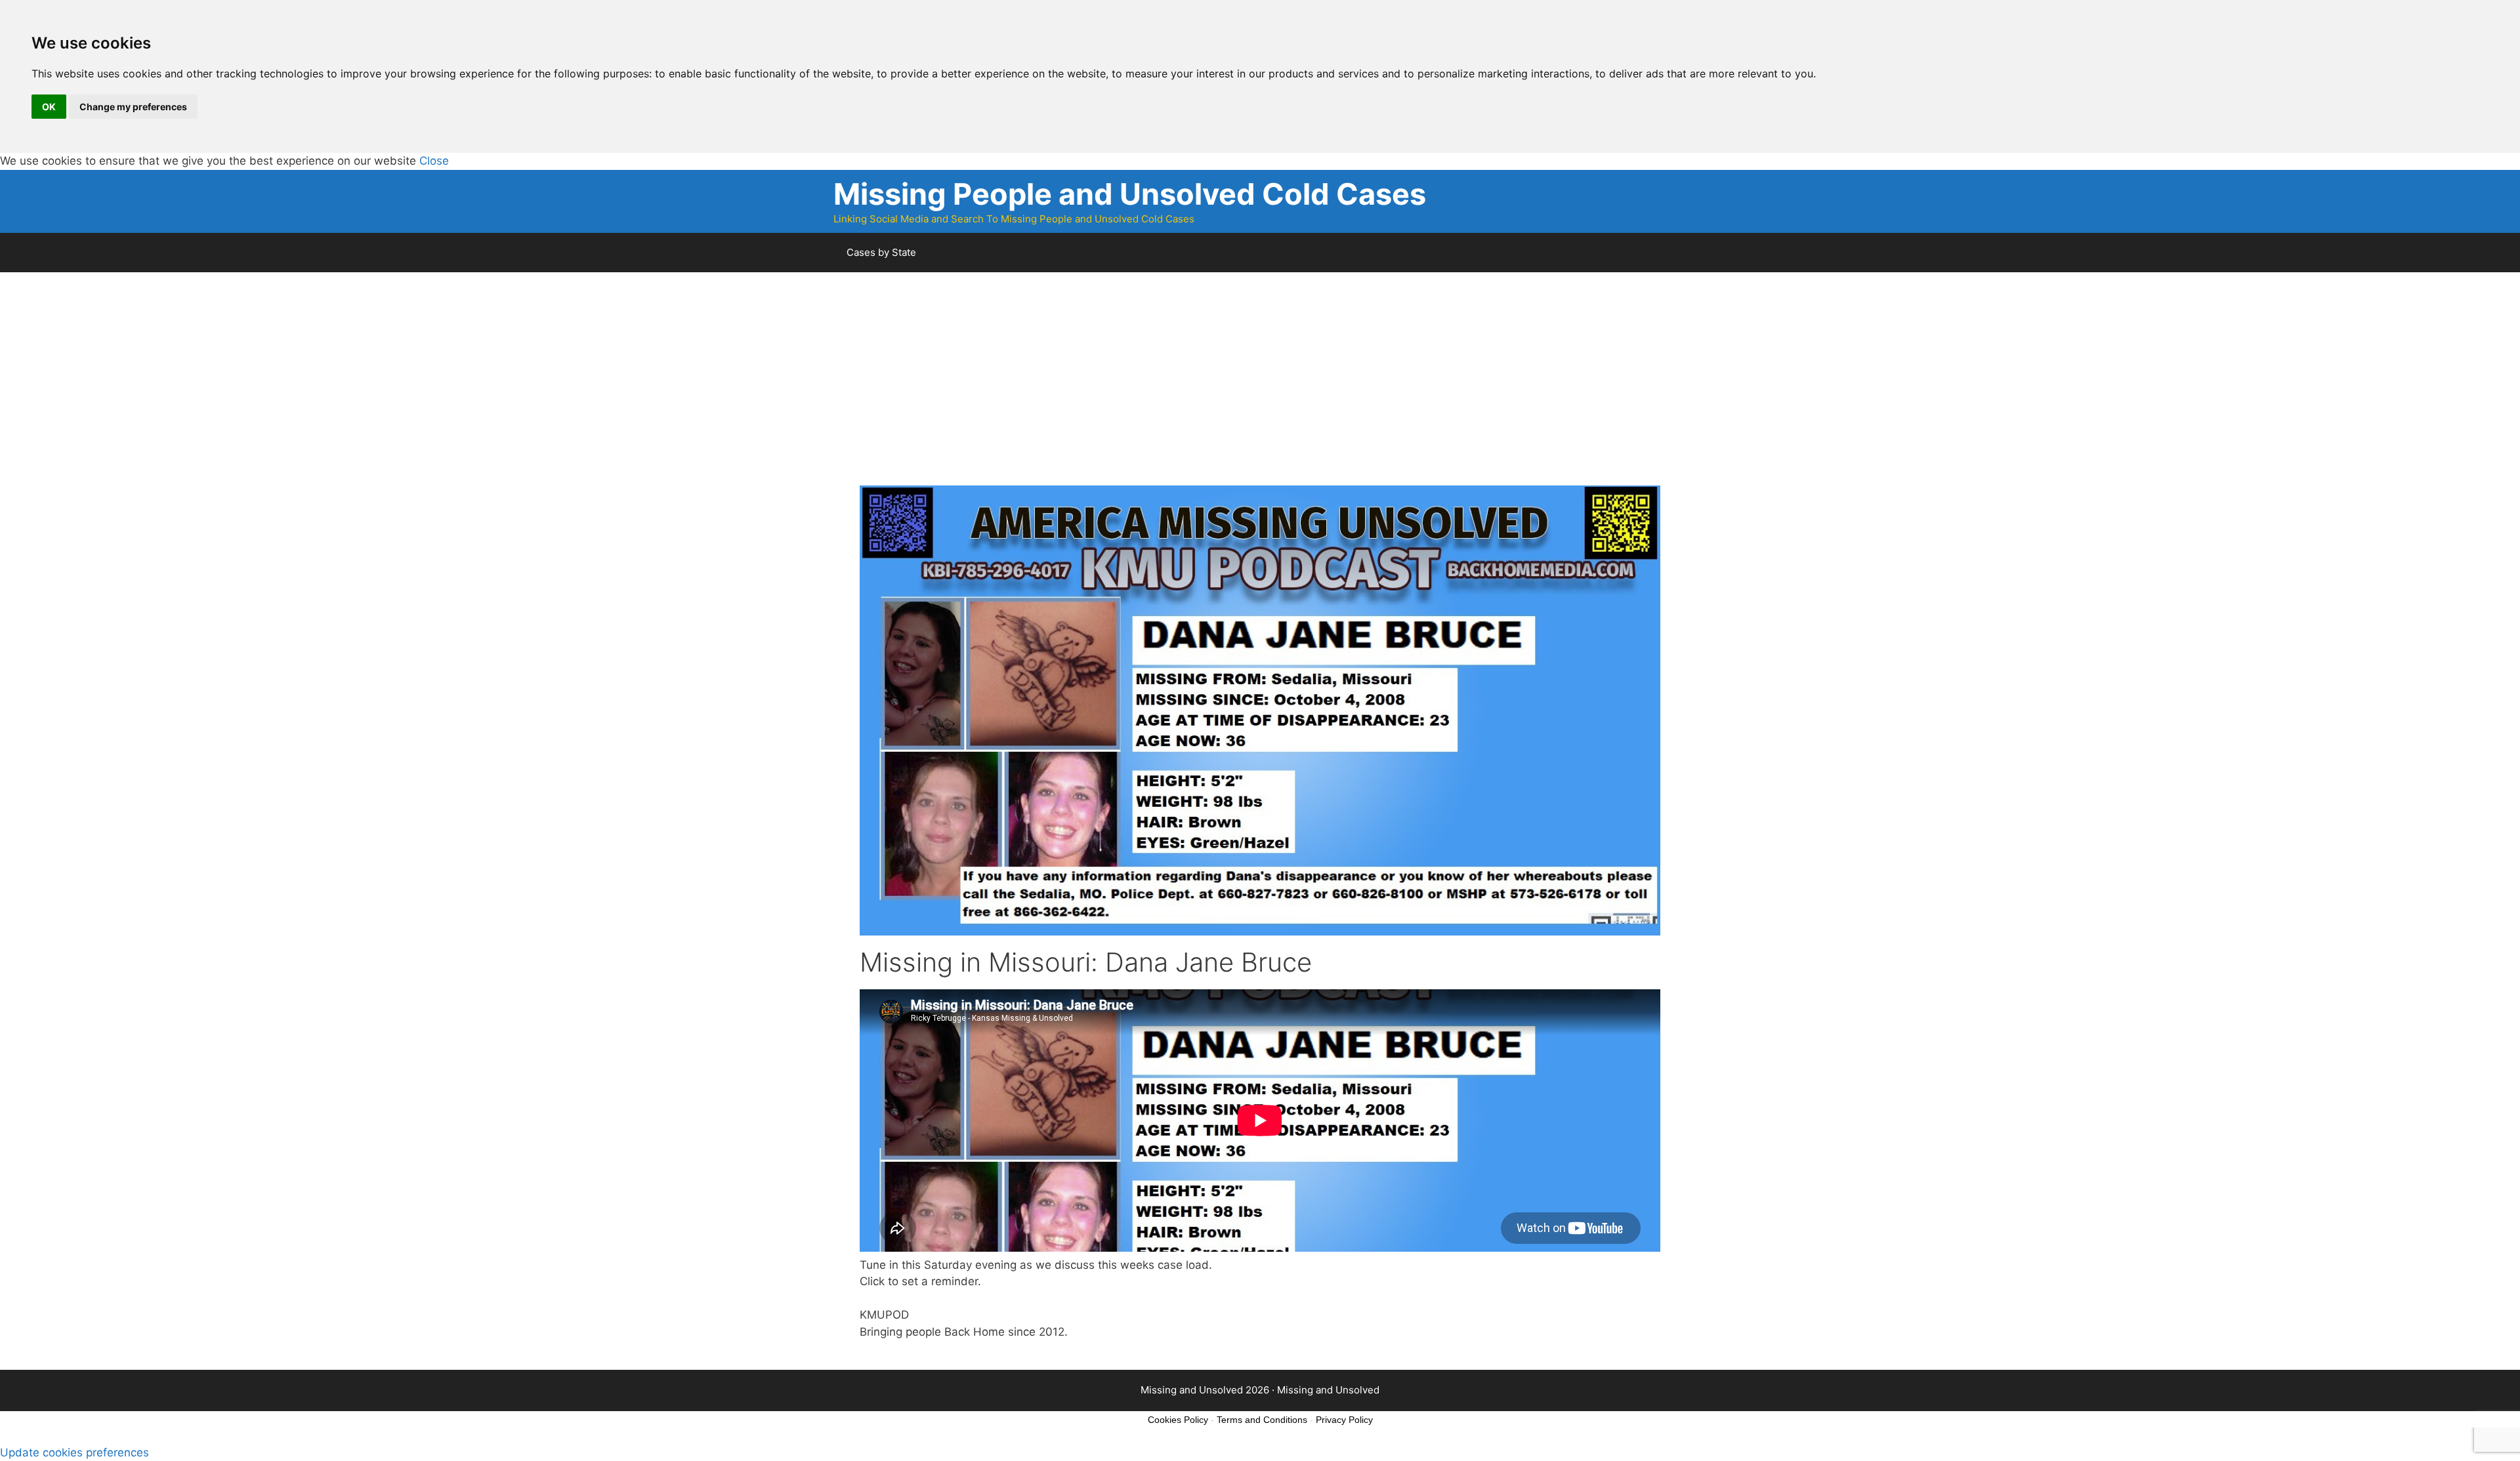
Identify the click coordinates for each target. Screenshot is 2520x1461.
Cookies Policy (1178, 1420)
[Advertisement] (1253, 394)
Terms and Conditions (1262, 1420)
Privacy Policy (1344, 1420)
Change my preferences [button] (133, 107)
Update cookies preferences (74, 1452)
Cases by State (881, 252)
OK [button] (49, 107)
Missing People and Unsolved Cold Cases (1130, 194)
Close (434, 161)
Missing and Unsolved (1328, 1390)
